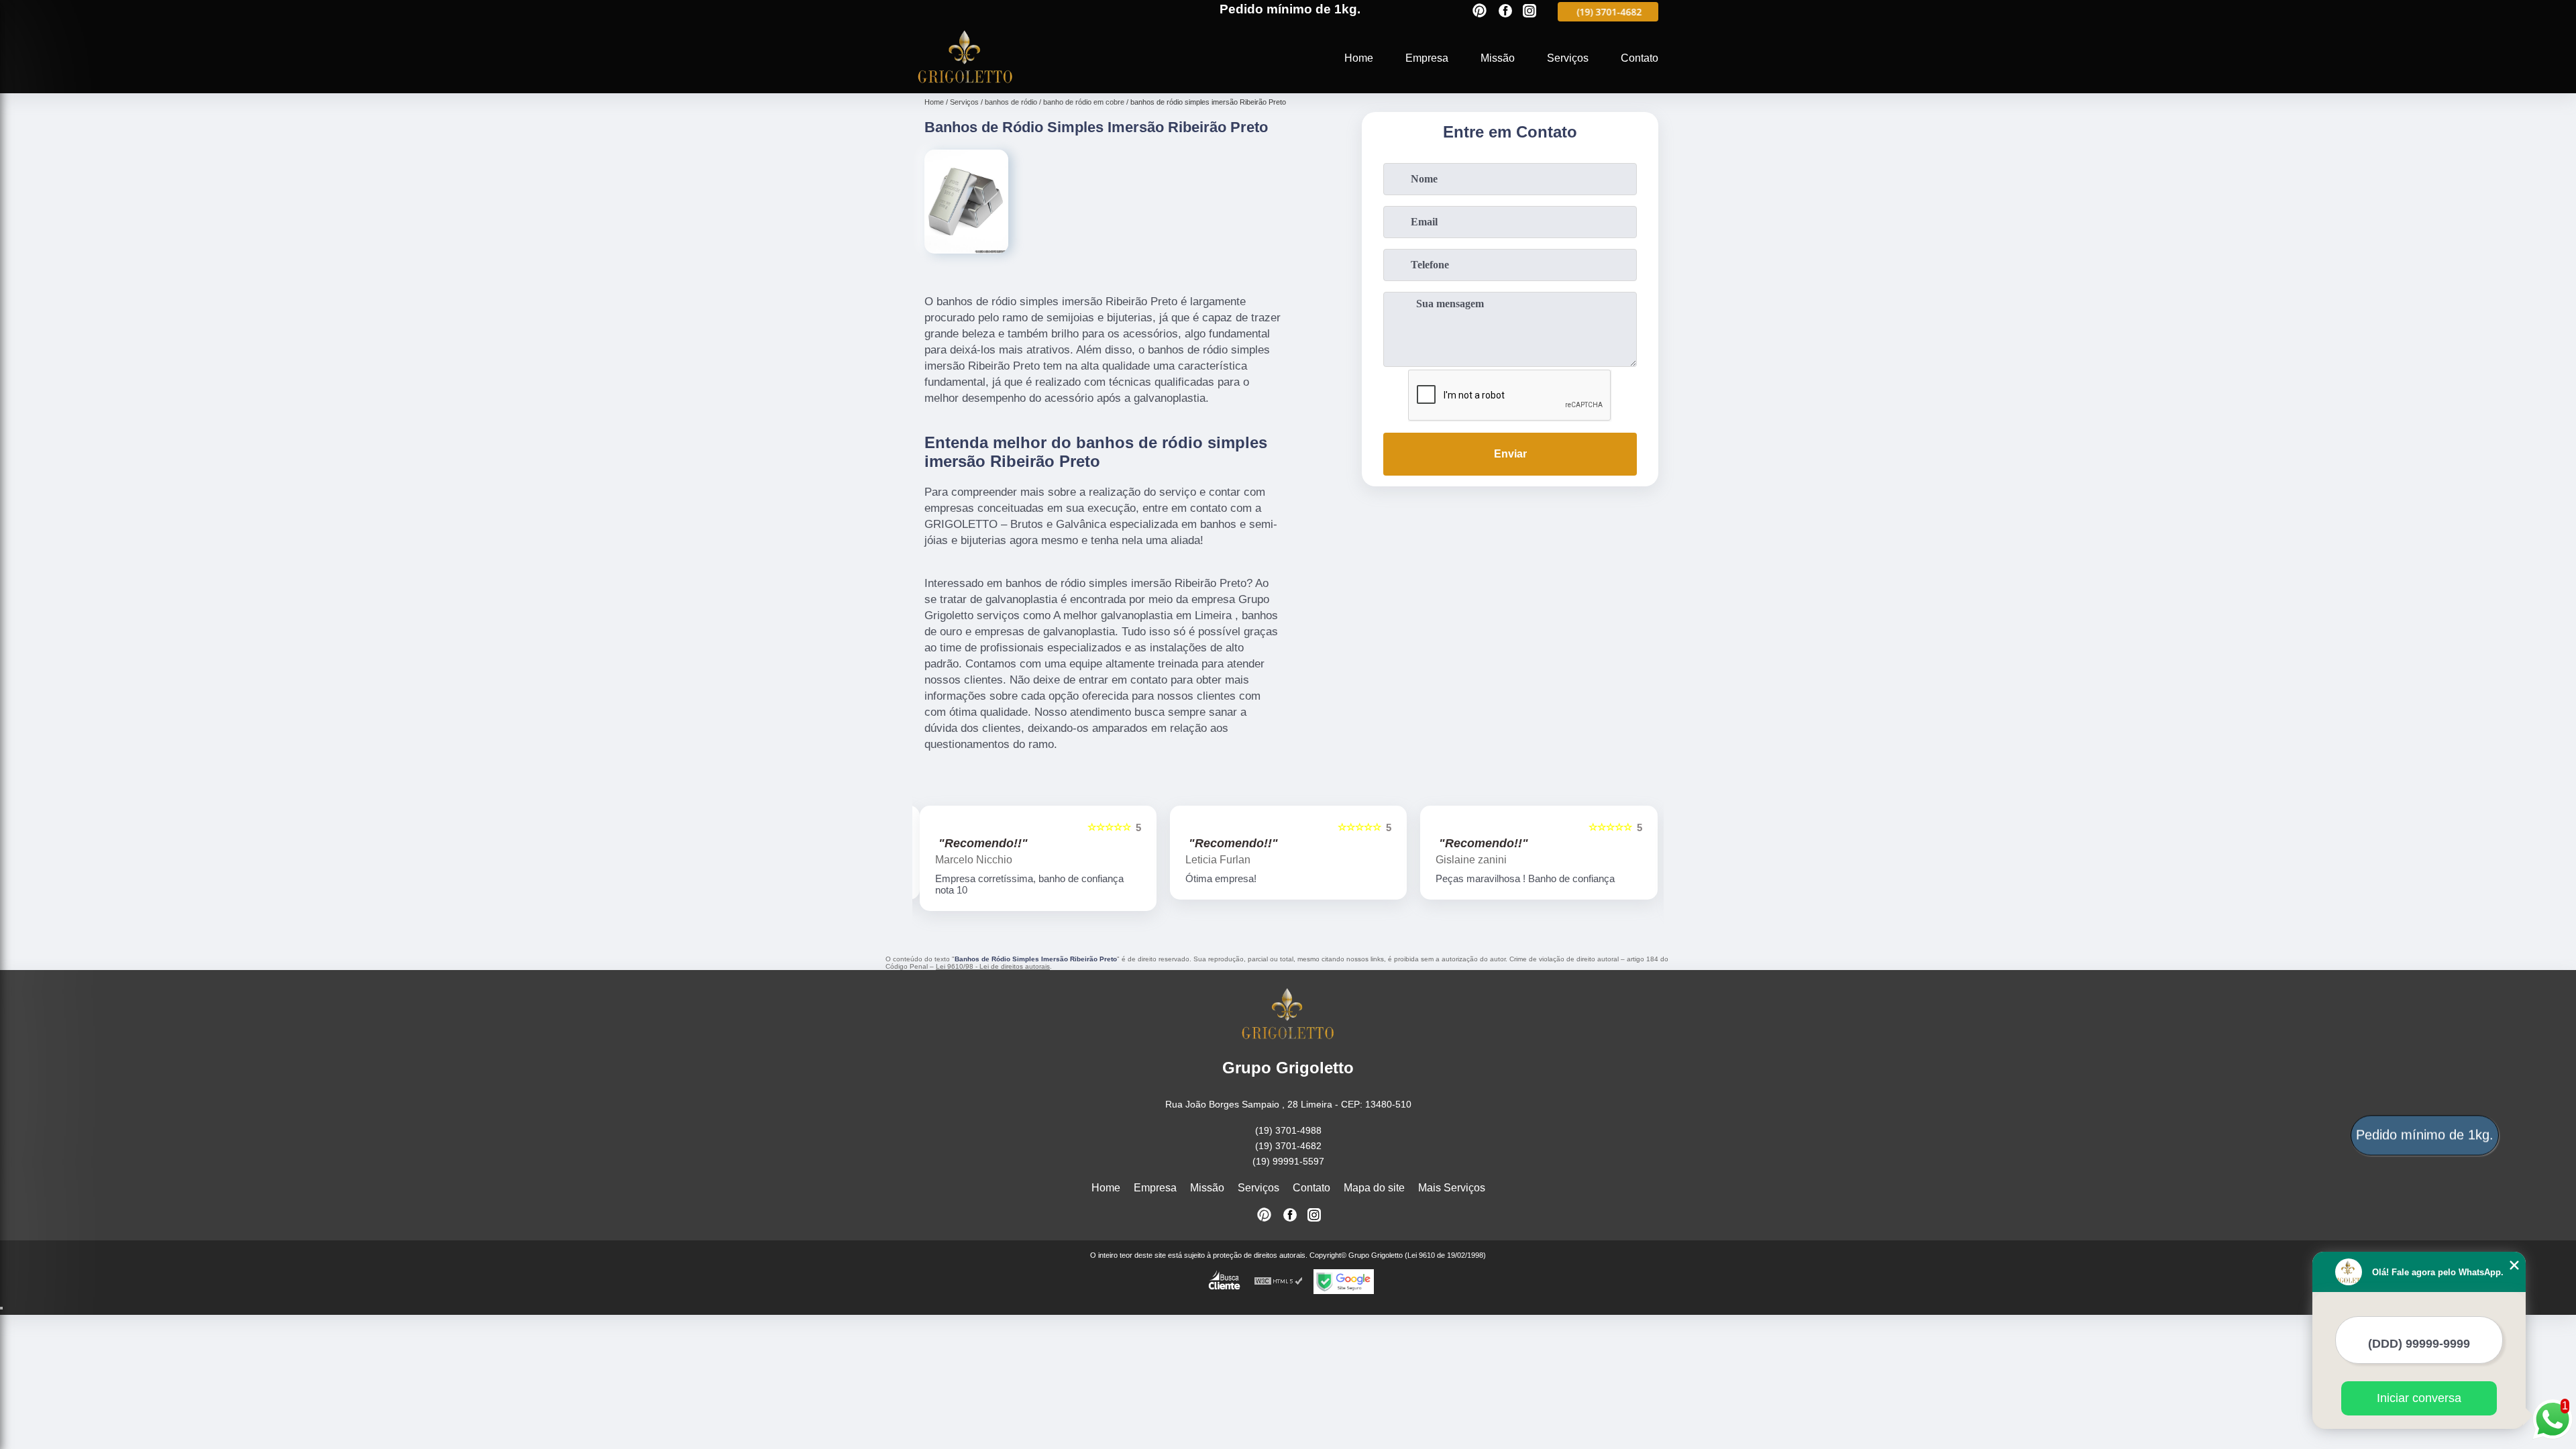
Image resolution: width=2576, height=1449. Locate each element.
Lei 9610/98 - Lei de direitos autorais (993, 966)
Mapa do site (1374, 1188)
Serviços (1568, 58)
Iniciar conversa (2419, 1398)
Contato (1640, 58)
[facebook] (1505, 12)
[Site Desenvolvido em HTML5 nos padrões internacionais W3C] (1279, 1282)
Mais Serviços (1452, 1188)
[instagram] (1529, 12)
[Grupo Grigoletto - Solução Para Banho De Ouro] (965, 85)
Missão (1498, 58)
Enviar (1510, 454)
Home (1359, 58)
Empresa (1427, 58)
